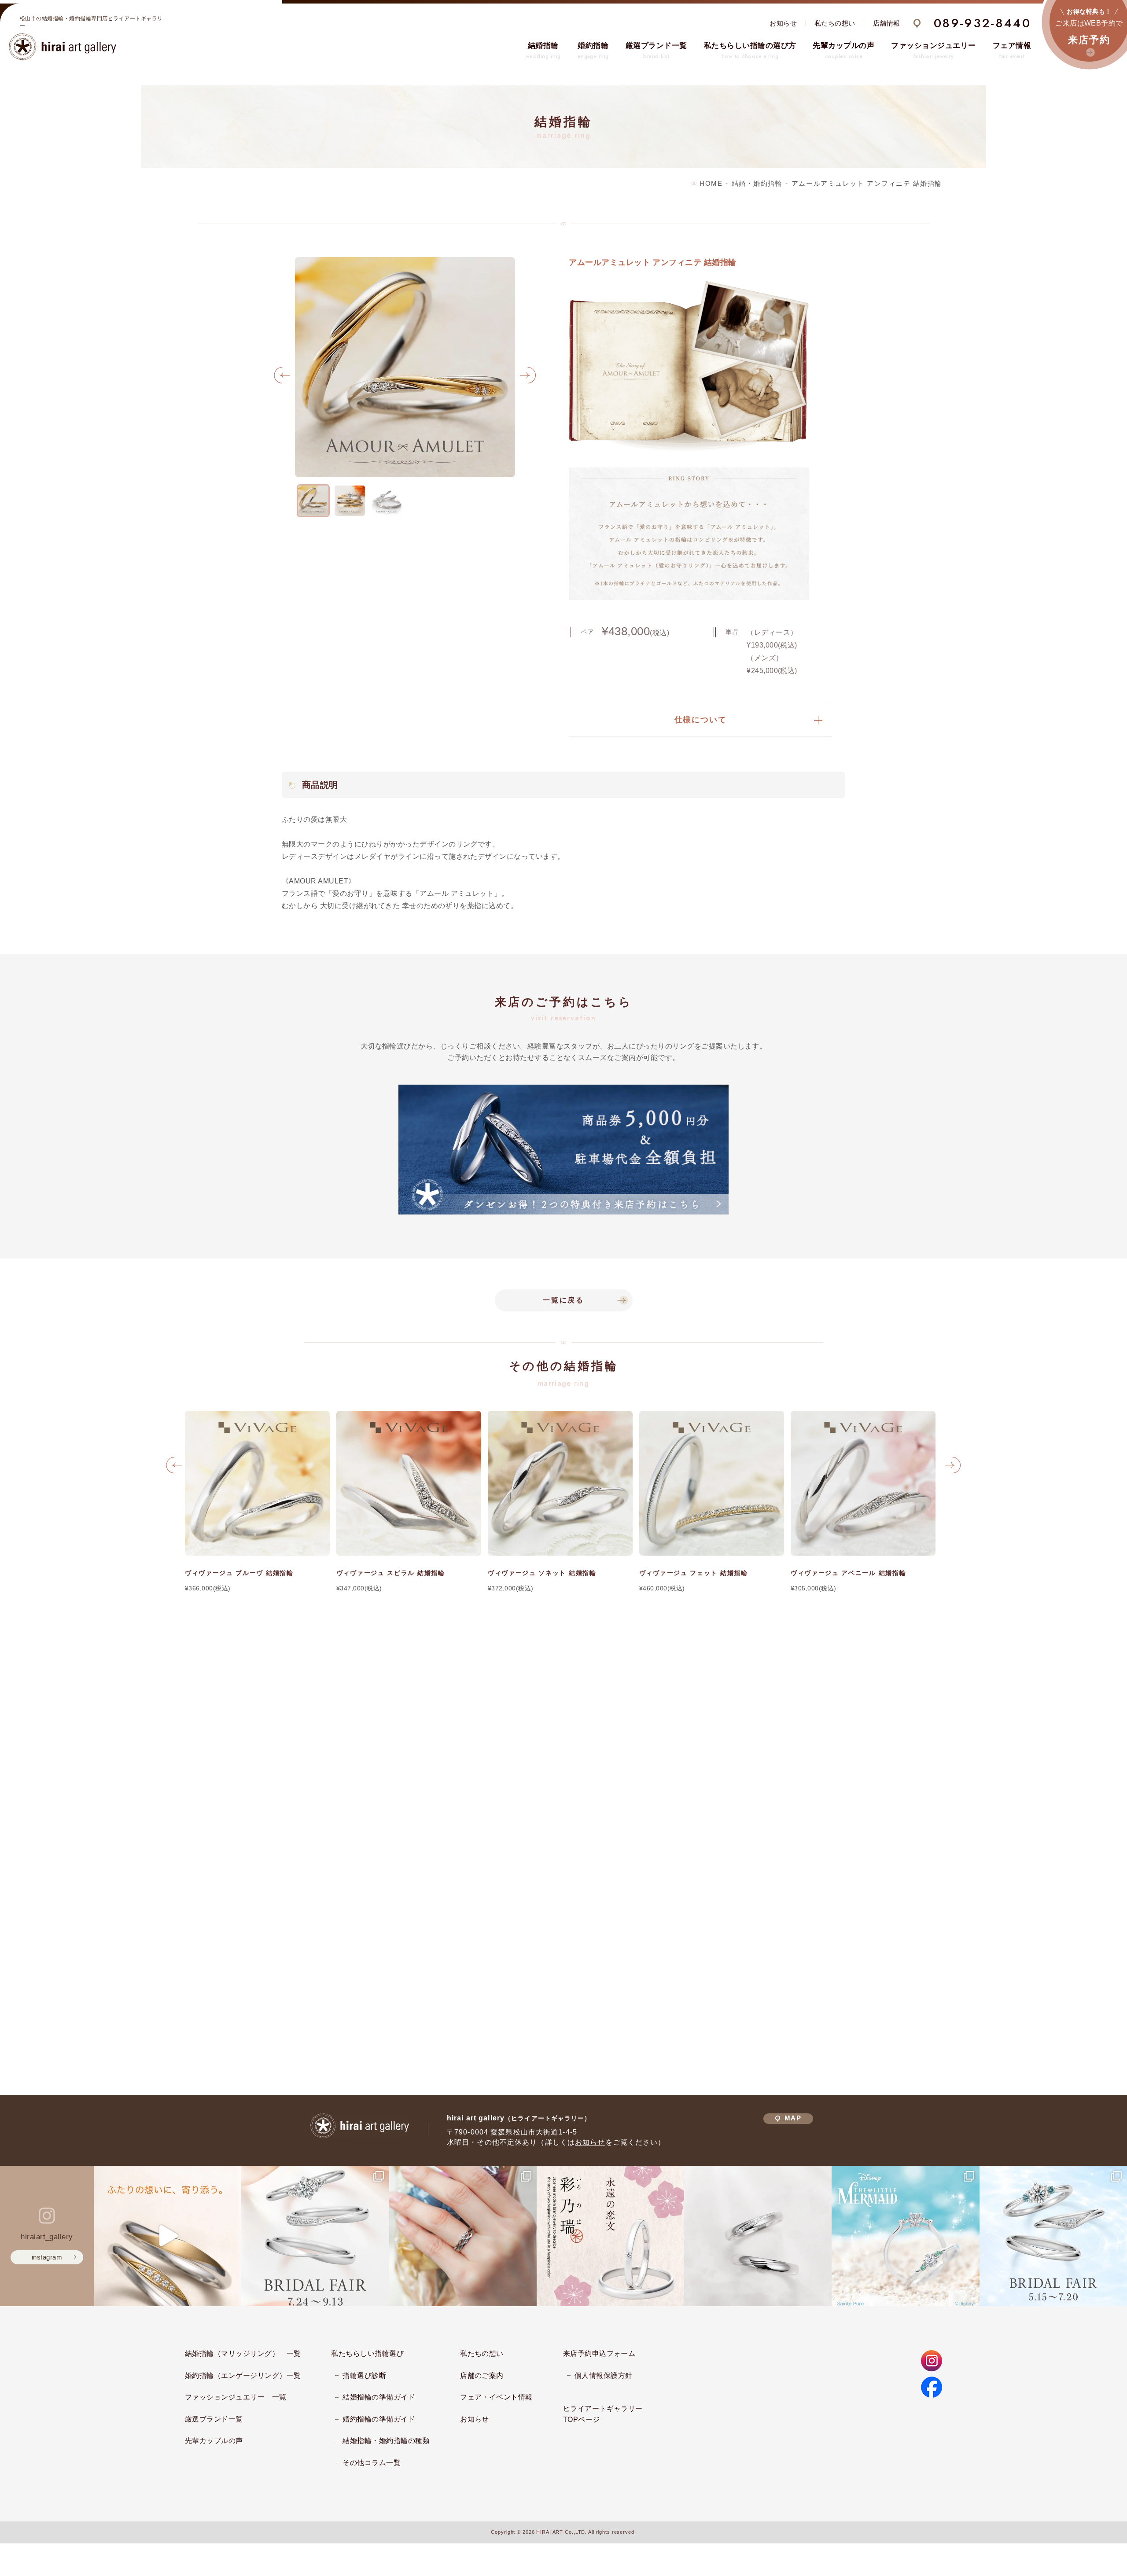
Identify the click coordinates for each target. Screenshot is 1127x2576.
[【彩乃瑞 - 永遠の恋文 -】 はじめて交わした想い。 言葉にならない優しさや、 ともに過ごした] (610, 2236)
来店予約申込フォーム (599, 2353)
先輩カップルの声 (214, 2441)
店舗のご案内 (482, 2375)
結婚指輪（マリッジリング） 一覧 (243, 2353)
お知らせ (783, 23)
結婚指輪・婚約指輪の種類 (386, 2441)
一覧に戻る (563, 1300)
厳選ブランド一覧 (214, 2419)
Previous (282, 378)
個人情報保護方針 (604, 2375)
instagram (47, 2257)
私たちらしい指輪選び (367, 2353)
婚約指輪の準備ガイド (379, 2419)
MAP (793, 2118)
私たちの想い (835, 23)
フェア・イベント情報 (496, 2397)
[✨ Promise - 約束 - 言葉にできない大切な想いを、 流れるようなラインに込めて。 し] (758, 2236)
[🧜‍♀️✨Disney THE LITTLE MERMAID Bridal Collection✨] (905, 2236)
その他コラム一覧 (372, 2463)
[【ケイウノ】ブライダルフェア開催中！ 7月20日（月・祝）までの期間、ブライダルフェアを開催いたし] (1053, 2236)
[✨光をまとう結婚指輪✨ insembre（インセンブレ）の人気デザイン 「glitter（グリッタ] (463, 2236)
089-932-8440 (982, 23)
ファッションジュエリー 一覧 (236, 2397)
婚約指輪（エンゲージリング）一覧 (243, 2375)
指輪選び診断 (364, 2375)
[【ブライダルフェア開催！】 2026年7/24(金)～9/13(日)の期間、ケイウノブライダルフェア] (315, 2236)
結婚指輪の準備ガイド (379, 2397)
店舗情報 (887, 23)
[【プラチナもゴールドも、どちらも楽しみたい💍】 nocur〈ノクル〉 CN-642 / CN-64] (168, 2236)
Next (528, 378)
